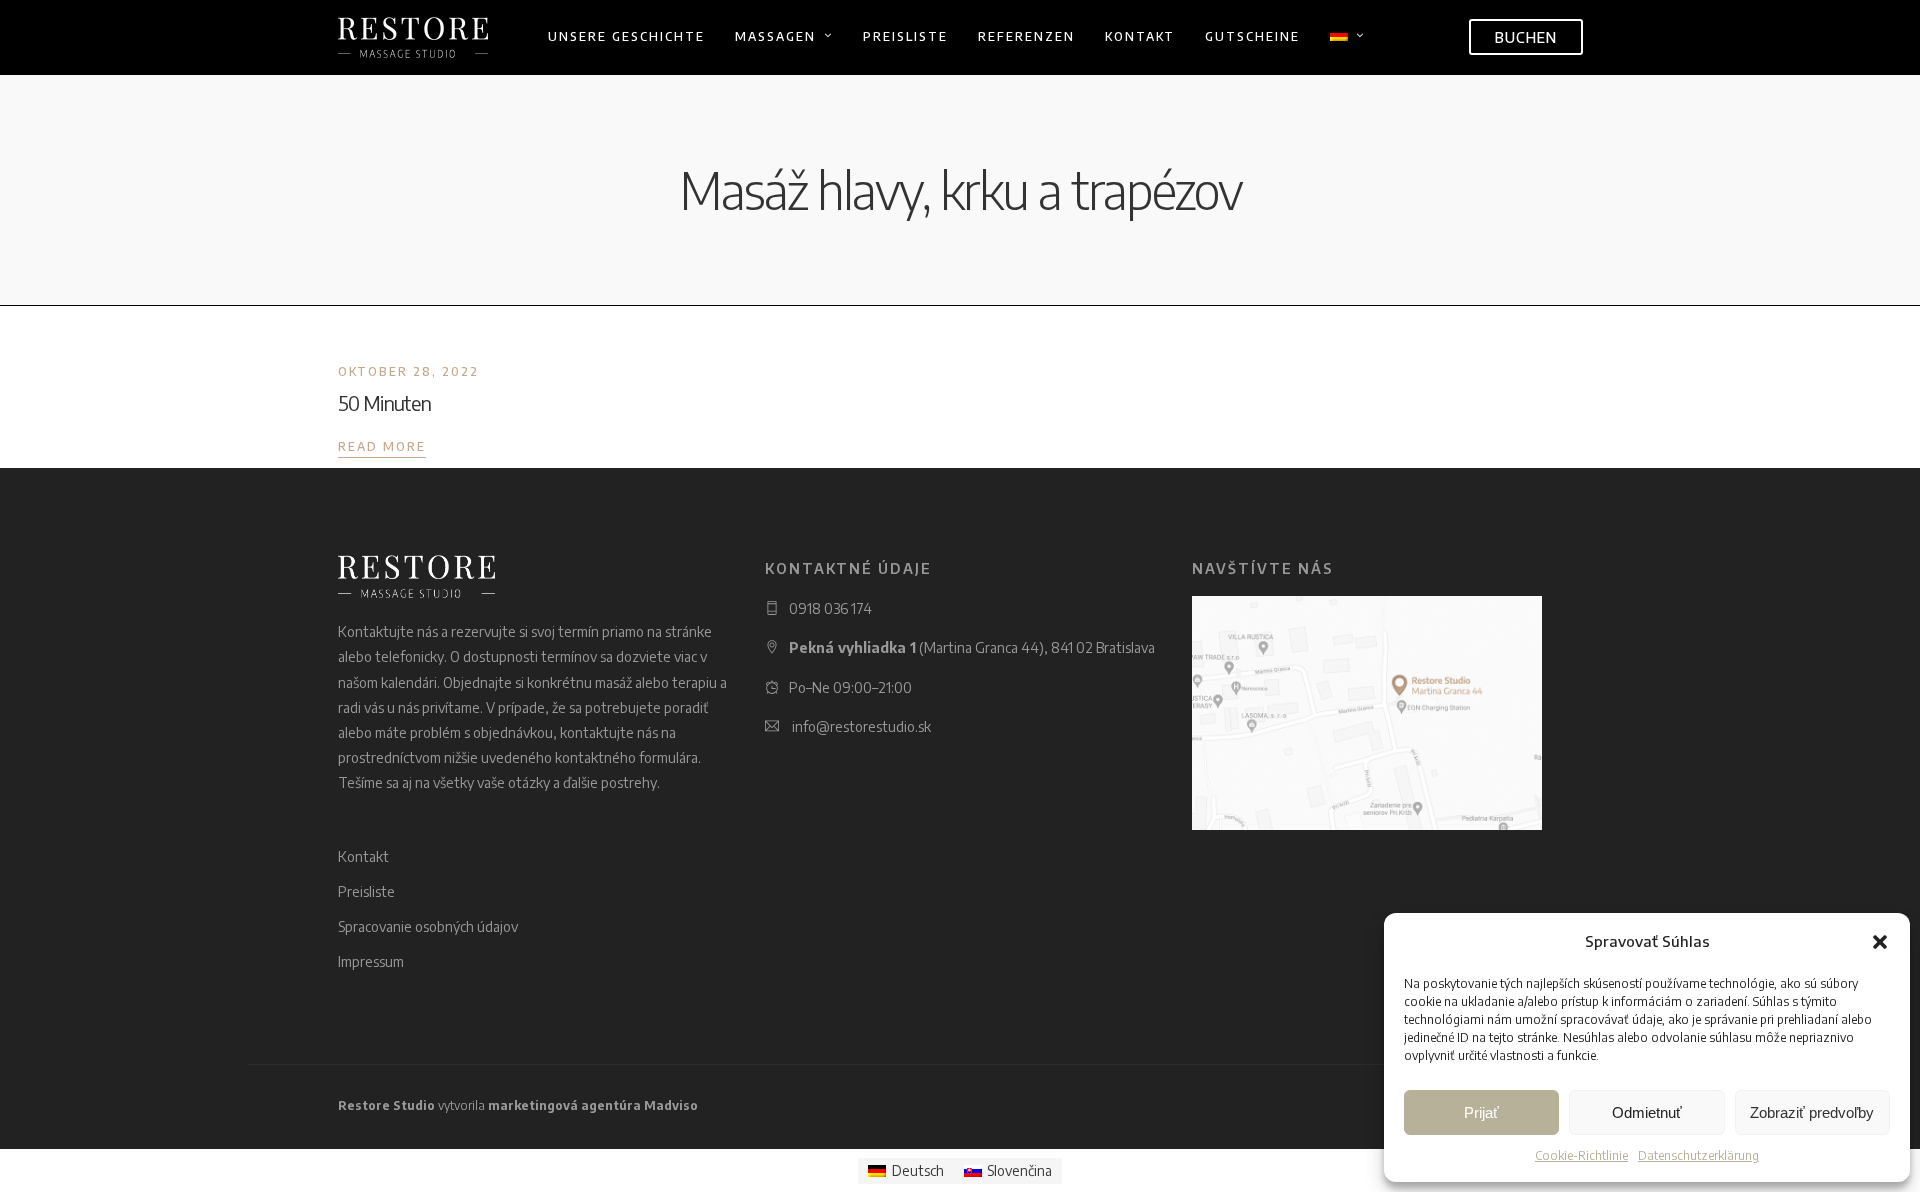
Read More (382, 446)
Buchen (1526, 37)
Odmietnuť (1647, 1112)
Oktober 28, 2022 (408, 371)
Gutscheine (1252, 36)
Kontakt (1140, 36)
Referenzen (1026, 36)
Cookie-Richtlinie (1581, 1155)
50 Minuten (384, 402)
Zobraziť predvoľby (1812, 1112)
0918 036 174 (830, 608)
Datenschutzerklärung (1698, 1155)
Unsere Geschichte (626, 36)
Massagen (775, 36)
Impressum (371, 961)
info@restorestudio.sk (861, 726)
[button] (1880, 942)
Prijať (1481, 1112)
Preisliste (905, 36)
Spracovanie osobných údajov (428, 926)
